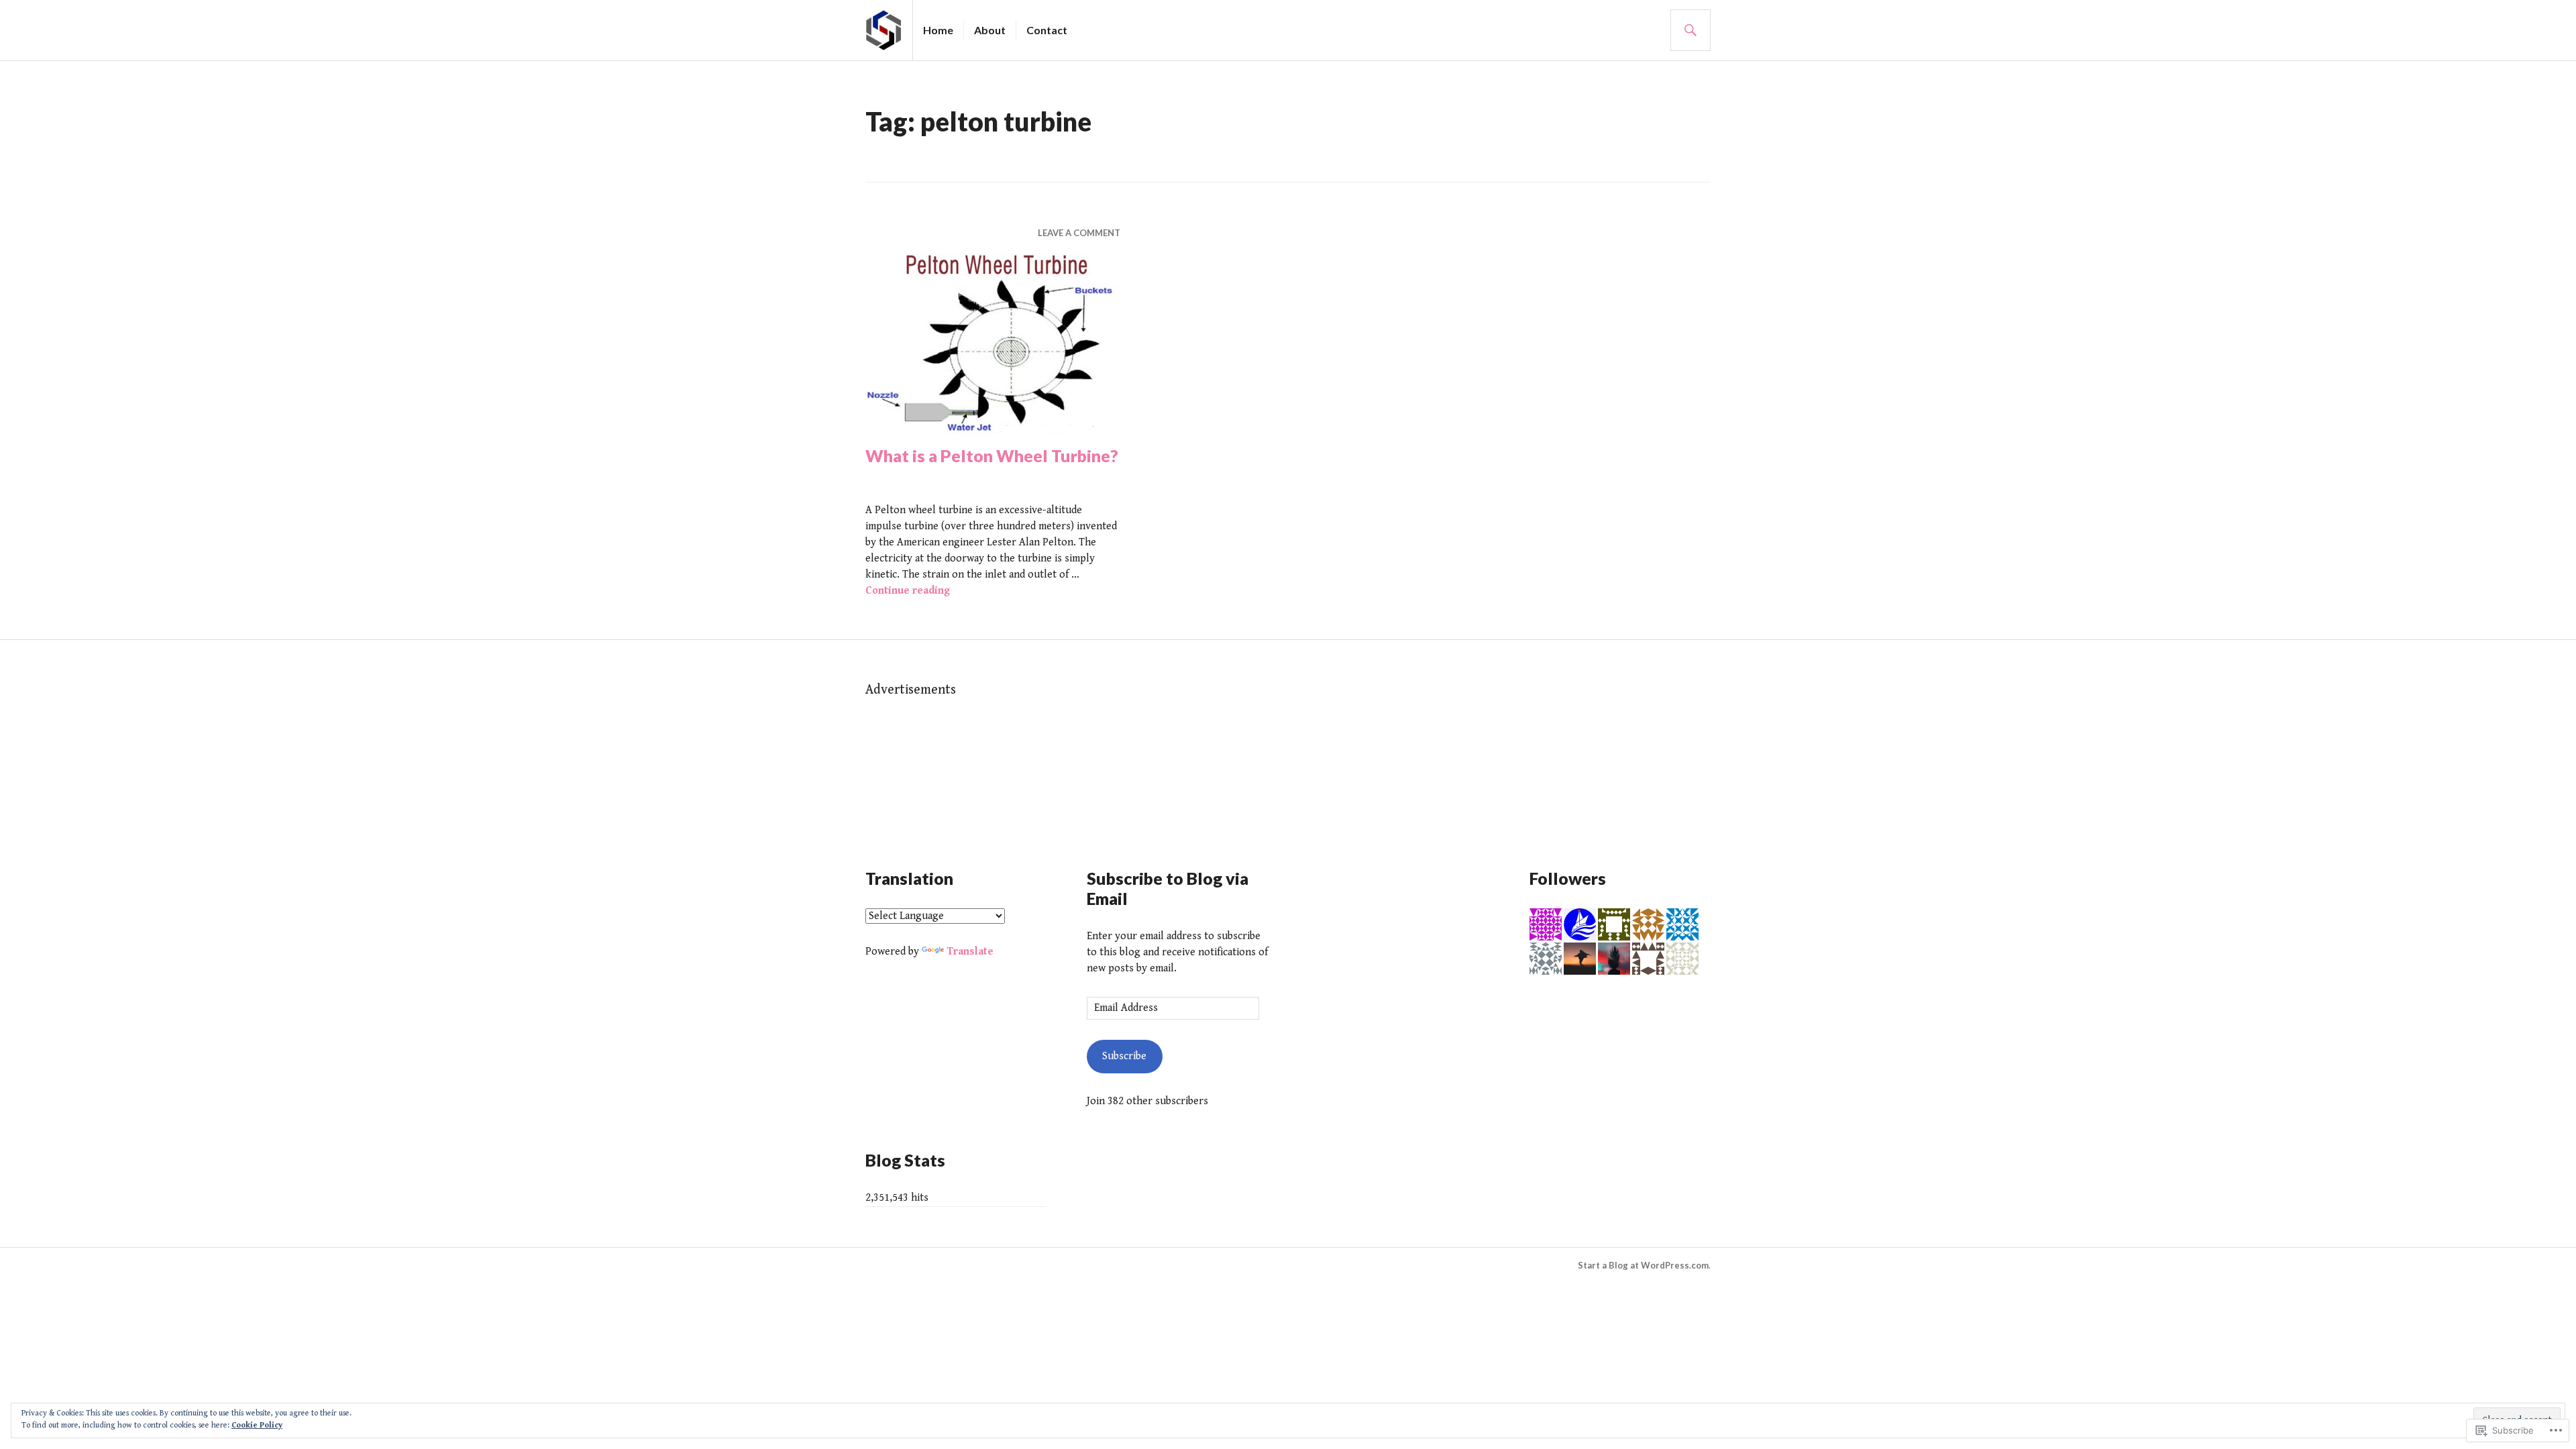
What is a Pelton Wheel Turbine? (992, 455)
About (990, 30)
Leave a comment (1079, 233)
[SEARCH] (1690, 30)
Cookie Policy (257, 1425)
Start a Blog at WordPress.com (1643, 1265)
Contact (1047, 30)
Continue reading (908, 591)
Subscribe (1124, 1056)
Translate (970, 952)
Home (938, 30)
